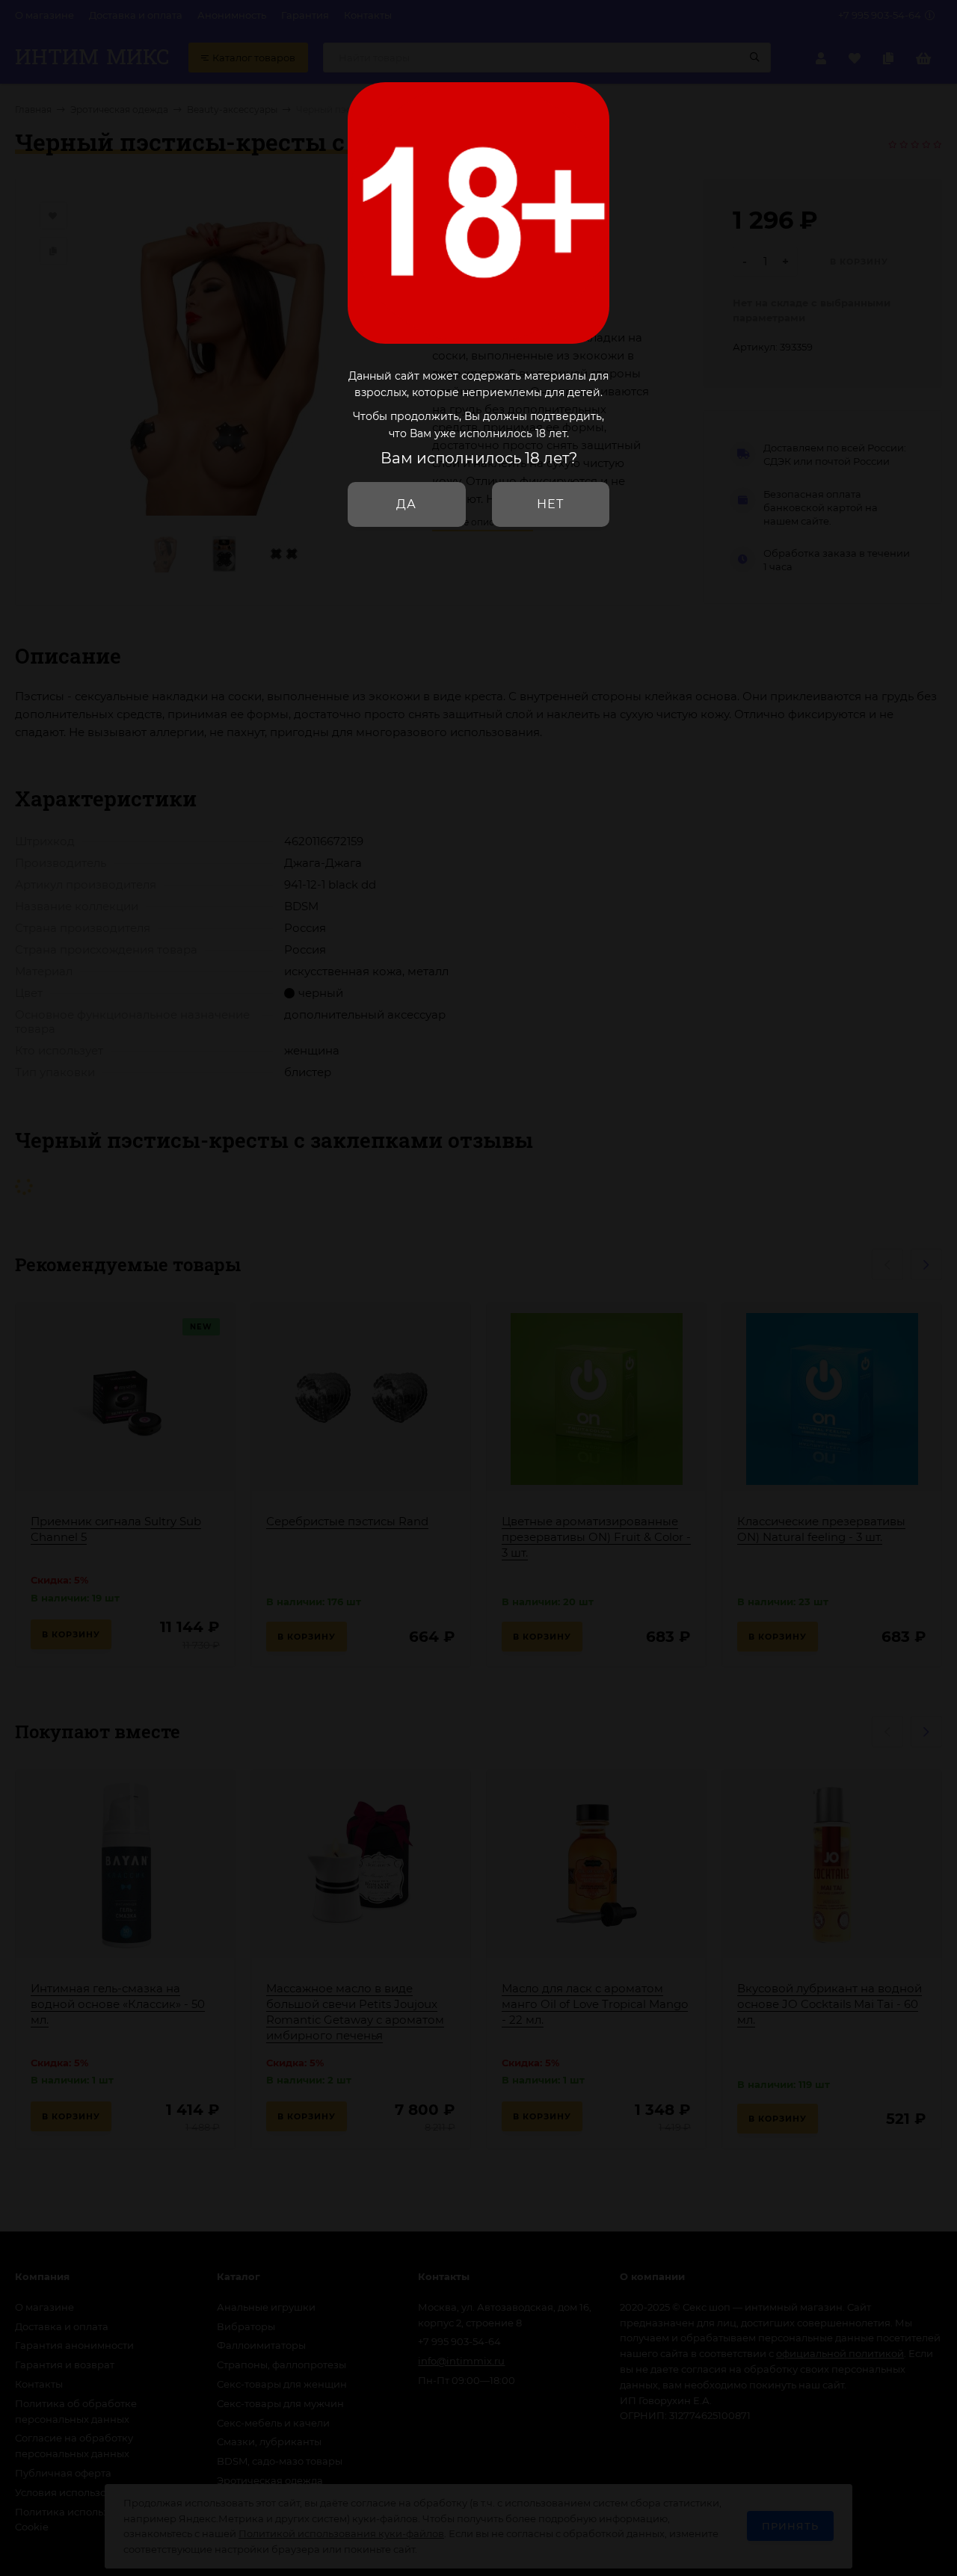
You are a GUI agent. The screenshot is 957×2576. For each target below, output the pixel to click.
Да (406, 504)
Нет (550, 504)
